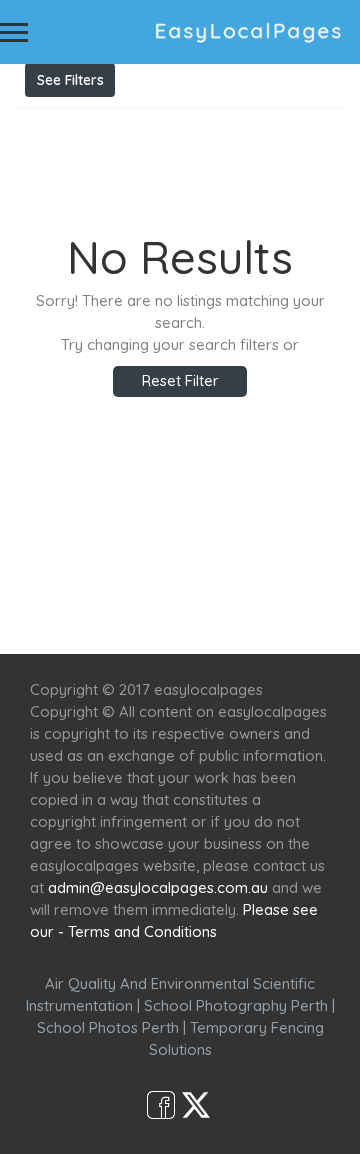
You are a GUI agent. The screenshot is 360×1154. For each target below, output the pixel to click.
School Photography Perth (236, 1005)
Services (127, 595)
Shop (180, 617)
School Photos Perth (108, 1027)
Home (52, 595)
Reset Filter (180, 380)
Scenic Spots (227, 595)
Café (312, 595)
